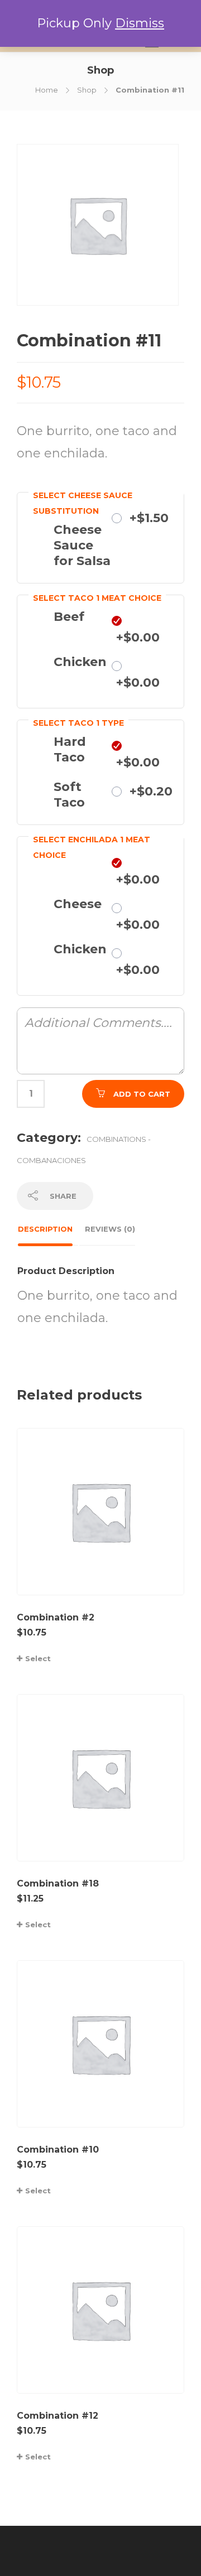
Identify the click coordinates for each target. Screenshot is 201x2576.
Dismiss (140, 23)
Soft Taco (69, 795)
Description (45, 1229)
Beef (69, 617)
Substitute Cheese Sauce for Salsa (84, 537)
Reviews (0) (110, 1229)
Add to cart (142, 1094)
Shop (87, 90)
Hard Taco (70, 749)
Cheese (78, 904)
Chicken (80, 662)
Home (47, 90)
